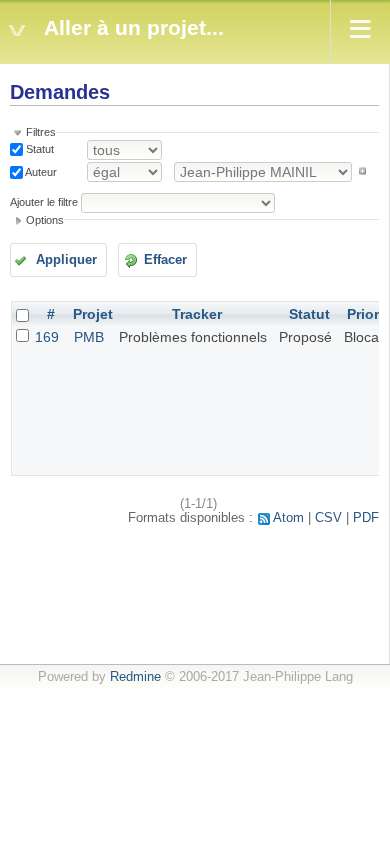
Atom (288, 518)
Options (45, 220)
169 (47, 337)
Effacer (165, 260)
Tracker (197, 314)
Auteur (40, 171)
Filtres (41, 132)
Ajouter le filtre (44, 202)
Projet (93, 314)
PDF (366, 518)
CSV (328, 518)
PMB (89, 337)
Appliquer (66, 260)
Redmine (135, 677)
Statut (38, 149)
